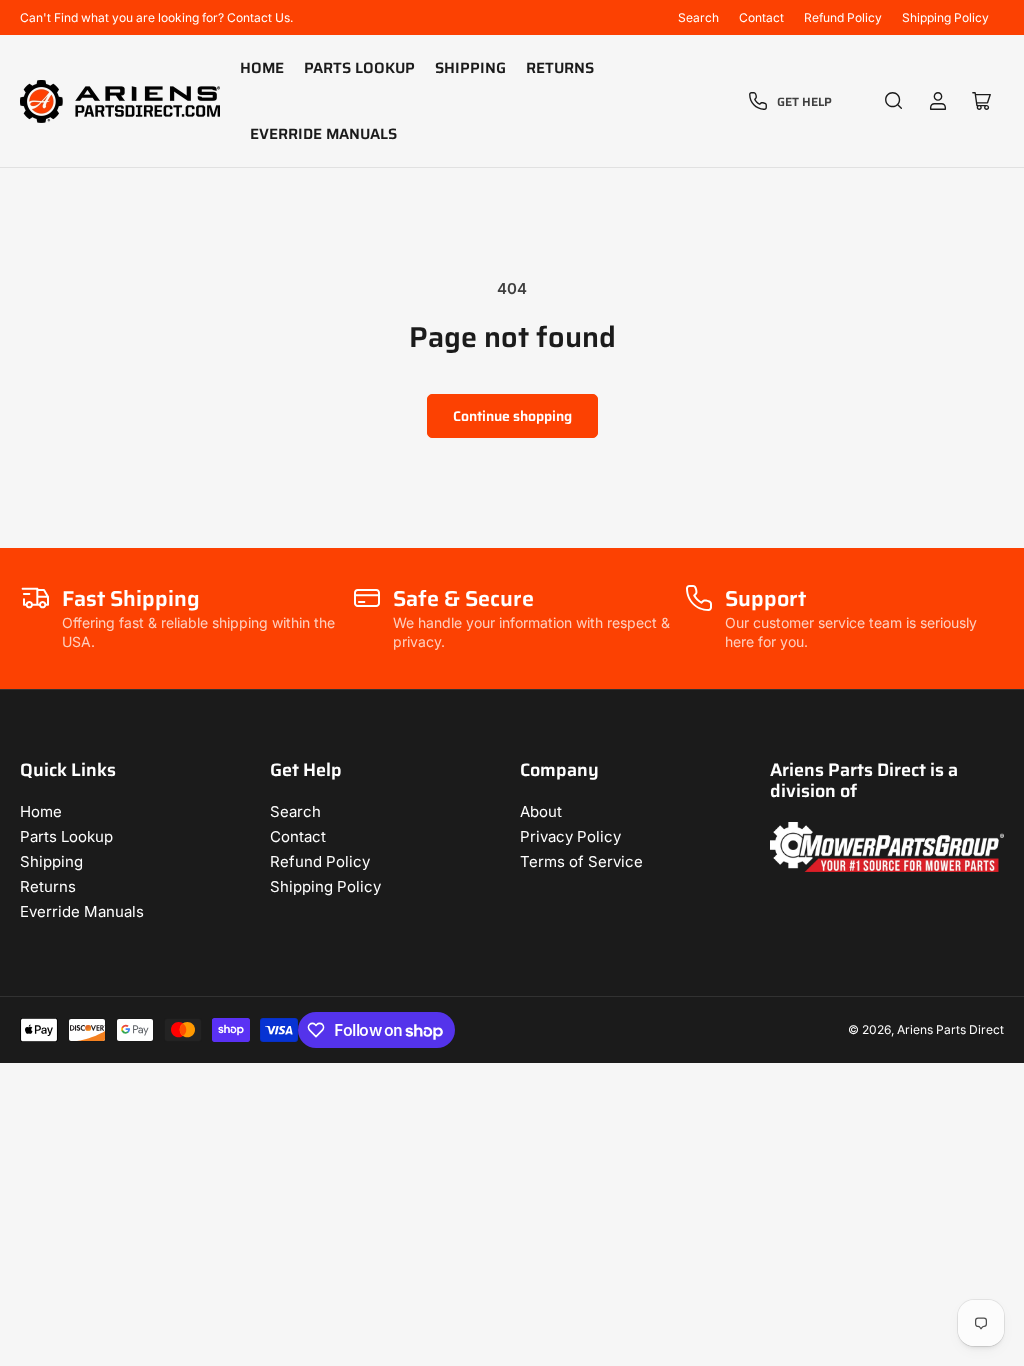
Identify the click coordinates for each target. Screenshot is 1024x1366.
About (541, 811)
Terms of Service (581, 861)
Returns (560, 68)
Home (262, 68)
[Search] (894, 101)
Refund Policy (843, 17)
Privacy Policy (570, 836)
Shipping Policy (945, 17)
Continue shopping (512, 416)
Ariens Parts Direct (950, 1029)
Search (698, 17)
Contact (761, 17)
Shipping (470, 68)
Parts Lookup (359, 68)
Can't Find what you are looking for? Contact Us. (156, 17)
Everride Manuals (323, 134)
